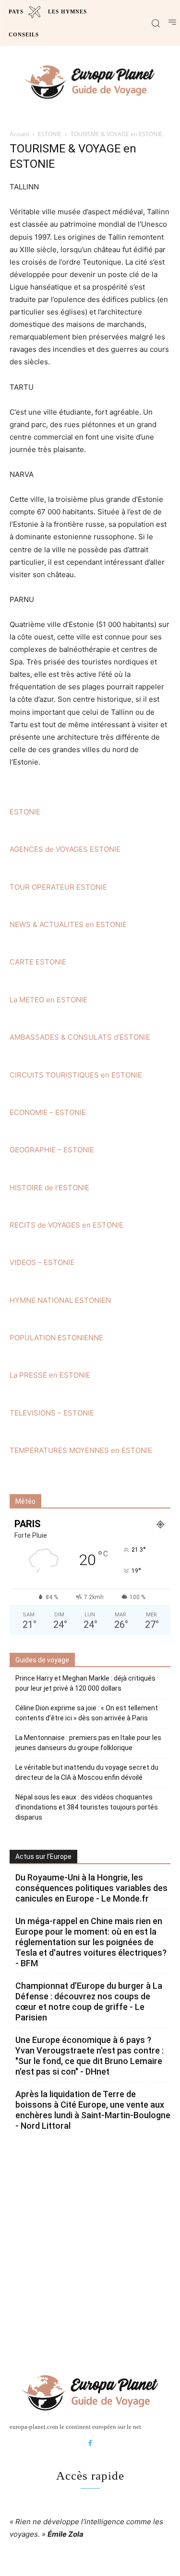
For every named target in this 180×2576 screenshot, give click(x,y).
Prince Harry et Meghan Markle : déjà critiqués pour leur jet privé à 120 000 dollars (85, 1683)
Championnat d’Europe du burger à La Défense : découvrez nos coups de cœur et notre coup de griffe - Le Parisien (89, 2002)
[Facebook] (90, 2444)
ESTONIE (50, 134)
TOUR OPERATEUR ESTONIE (58, 887)
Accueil (19, 134)
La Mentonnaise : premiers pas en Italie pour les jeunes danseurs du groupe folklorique (88, 1743)
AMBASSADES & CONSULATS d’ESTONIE (80, 1037)
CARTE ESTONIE (38, 962)
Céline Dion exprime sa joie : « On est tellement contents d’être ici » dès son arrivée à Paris (87, 1713)
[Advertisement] (90, 2251)
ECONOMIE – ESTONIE (48, 1112)
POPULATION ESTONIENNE (56, 1338)
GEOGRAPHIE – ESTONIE (52, 1150)
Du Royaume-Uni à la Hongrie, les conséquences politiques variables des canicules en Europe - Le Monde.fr (91, 1888)
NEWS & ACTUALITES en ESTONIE (68, 924)
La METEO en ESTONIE (48, 1000)
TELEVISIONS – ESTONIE (52, 1413)
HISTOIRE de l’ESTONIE (49, 1188)
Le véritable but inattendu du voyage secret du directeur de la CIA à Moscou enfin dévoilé (87, 1772)
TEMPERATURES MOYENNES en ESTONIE (81, 1450)
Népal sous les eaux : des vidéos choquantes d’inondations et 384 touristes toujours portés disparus (87, 1807)
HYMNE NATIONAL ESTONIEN (60, 1300)
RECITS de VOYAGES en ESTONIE (66, 1225)
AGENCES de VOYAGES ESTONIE (65, 849)
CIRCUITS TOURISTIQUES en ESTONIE (76, 1075)
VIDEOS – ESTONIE (42, 1262)
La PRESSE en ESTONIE (50, 1375)
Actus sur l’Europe (43, 1857)
